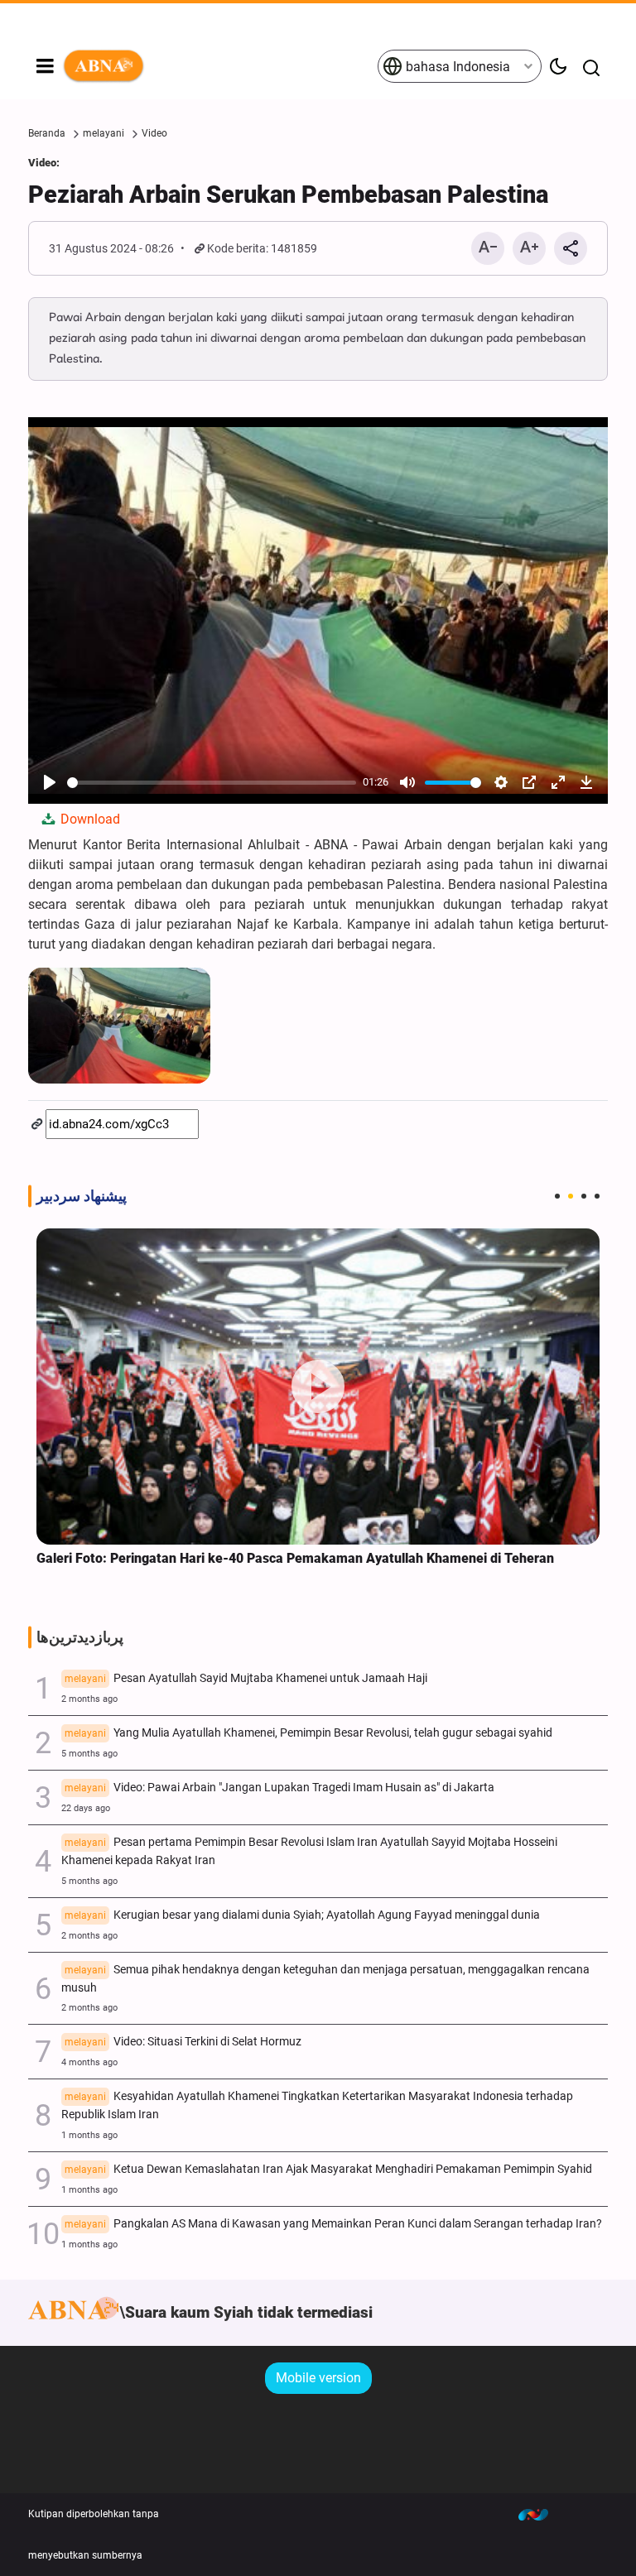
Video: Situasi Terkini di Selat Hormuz (183, 2042)
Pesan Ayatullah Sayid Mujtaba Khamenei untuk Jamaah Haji (246, 1678)
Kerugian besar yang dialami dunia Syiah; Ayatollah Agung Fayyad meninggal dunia (302, 1915)
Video (154, 133)
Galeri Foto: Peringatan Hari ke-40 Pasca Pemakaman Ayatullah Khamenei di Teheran (295, 1558)
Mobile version (318, 2378)
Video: (44, 163)
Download (89, 819)
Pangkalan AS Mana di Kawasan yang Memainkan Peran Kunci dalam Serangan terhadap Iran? (333, 2224)
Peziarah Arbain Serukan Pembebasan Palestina (288, 195)
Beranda (47, 133)
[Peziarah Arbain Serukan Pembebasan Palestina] (119, 1025)
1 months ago (89, 2135)
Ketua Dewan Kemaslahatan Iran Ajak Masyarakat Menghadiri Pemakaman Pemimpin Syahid (328, 2169)
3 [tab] (584, 1196)
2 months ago (89, 1699)
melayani (104, 133)
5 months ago (89, 1754)
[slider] (212, 783)
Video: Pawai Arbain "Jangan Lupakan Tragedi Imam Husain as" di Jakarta (279, 1788)
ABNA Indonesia (219, 66)
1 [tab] (557, 1196)
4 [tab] (597, 1196)
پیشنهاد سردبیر (82, 1196)
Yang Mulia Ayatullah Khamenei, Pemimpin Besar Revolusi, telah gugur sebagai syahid (308, 1733)
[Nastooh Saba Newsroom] (542, 2514)
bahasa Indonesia (456, 67)
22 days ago (86, 1808)
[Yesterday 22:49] (318, 1387)
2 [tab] (571, 1196)
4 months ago (89, 2062)
